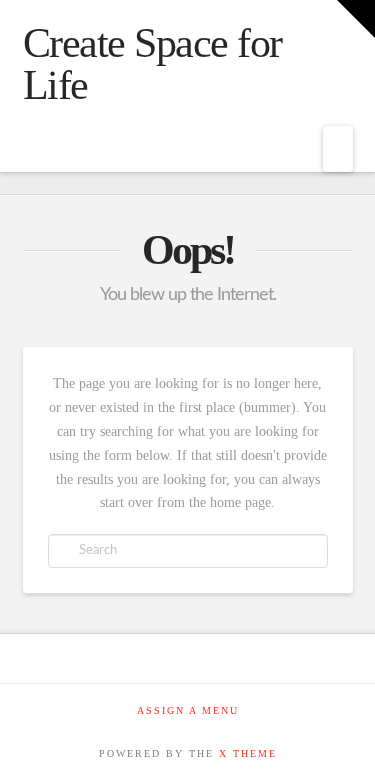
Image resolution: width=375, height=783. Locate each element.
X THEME (248, 753)
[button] (338, 149)
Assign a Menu (188, 710)
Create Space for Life (152, 64)
